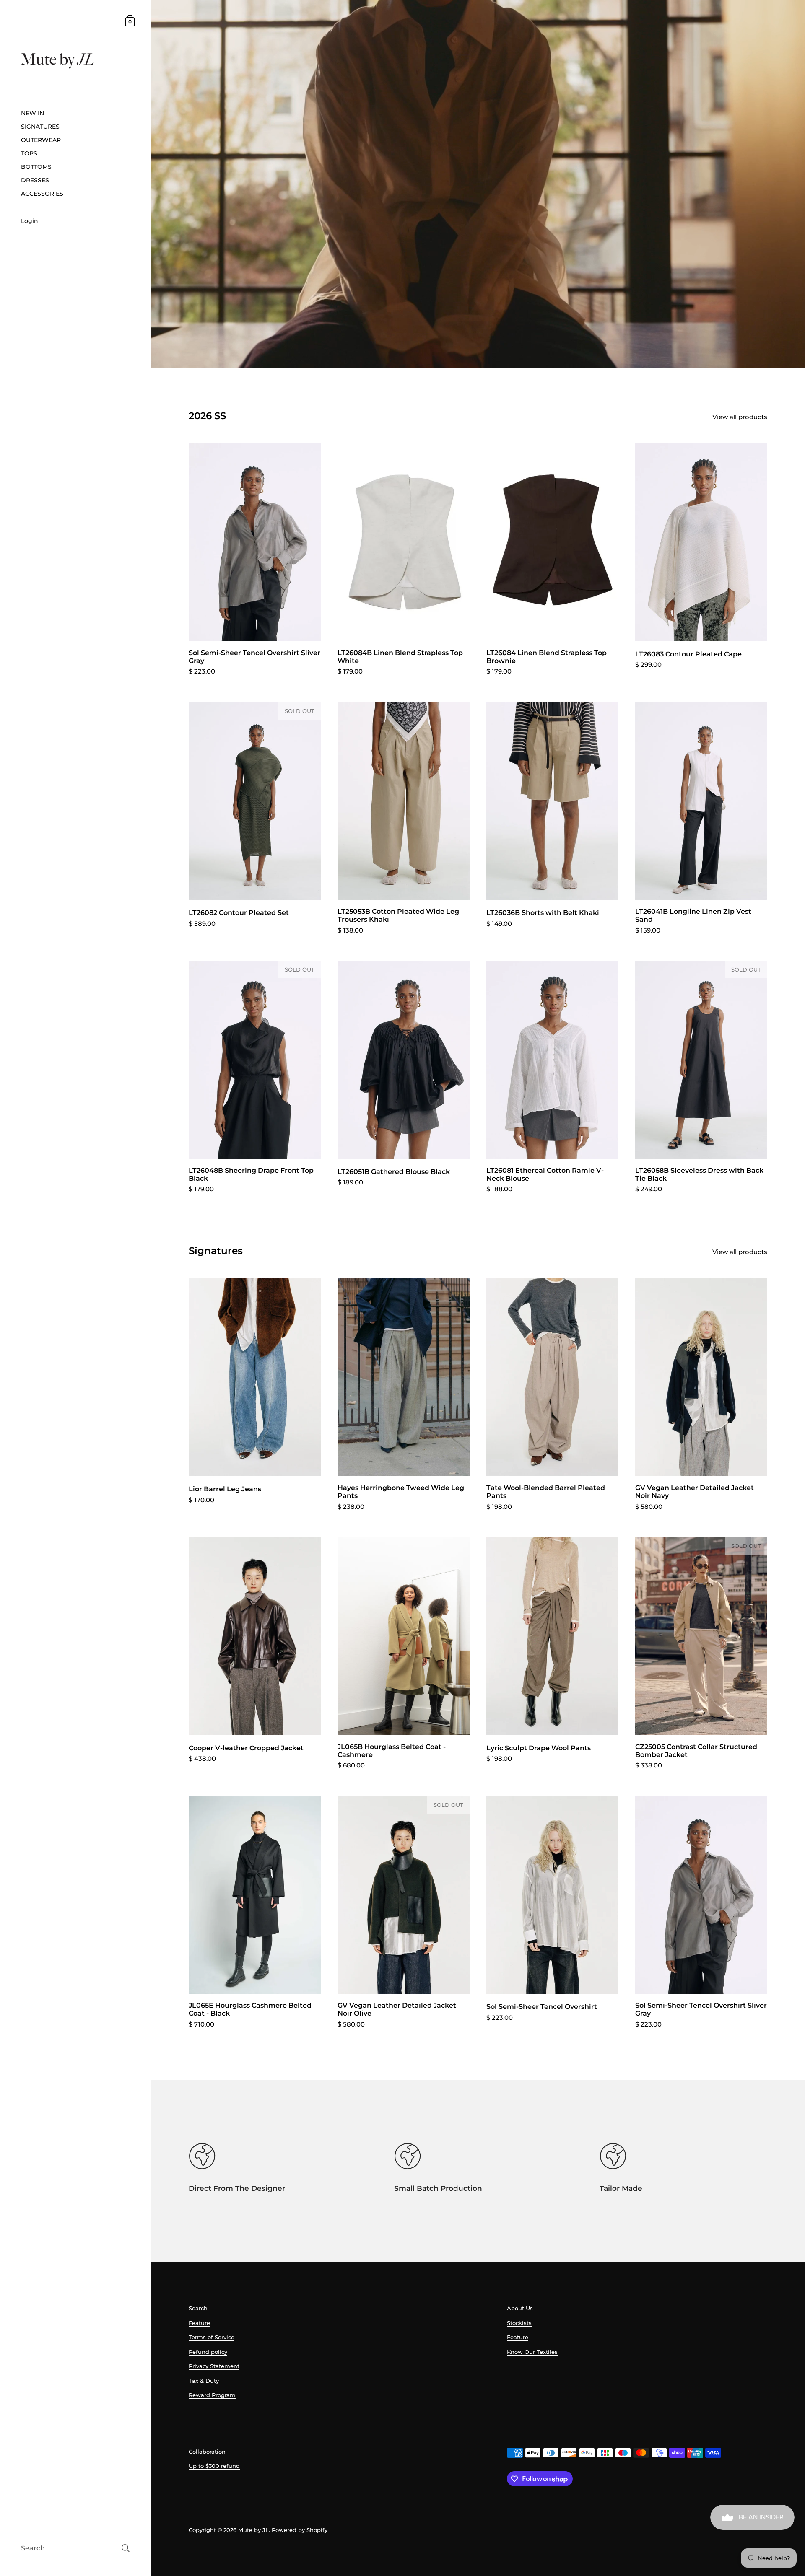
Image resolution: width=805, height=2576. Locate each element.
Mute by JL (253, 2530)
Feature (199, 2323)
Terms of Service (212, 2337)
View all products (740, 417)
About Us (520, 2308)
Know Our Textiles (532, 2352)
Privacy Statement (214, 2366)
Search (198, 2308)
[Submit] (126, 2548)
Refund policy (208, 2352)
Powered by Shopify (300, 2530)
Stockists (519, 2323)
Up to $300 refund (214, 2466)
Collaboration (207, 2452)
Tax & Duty (204, 2381)
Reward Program (212, 2395)
